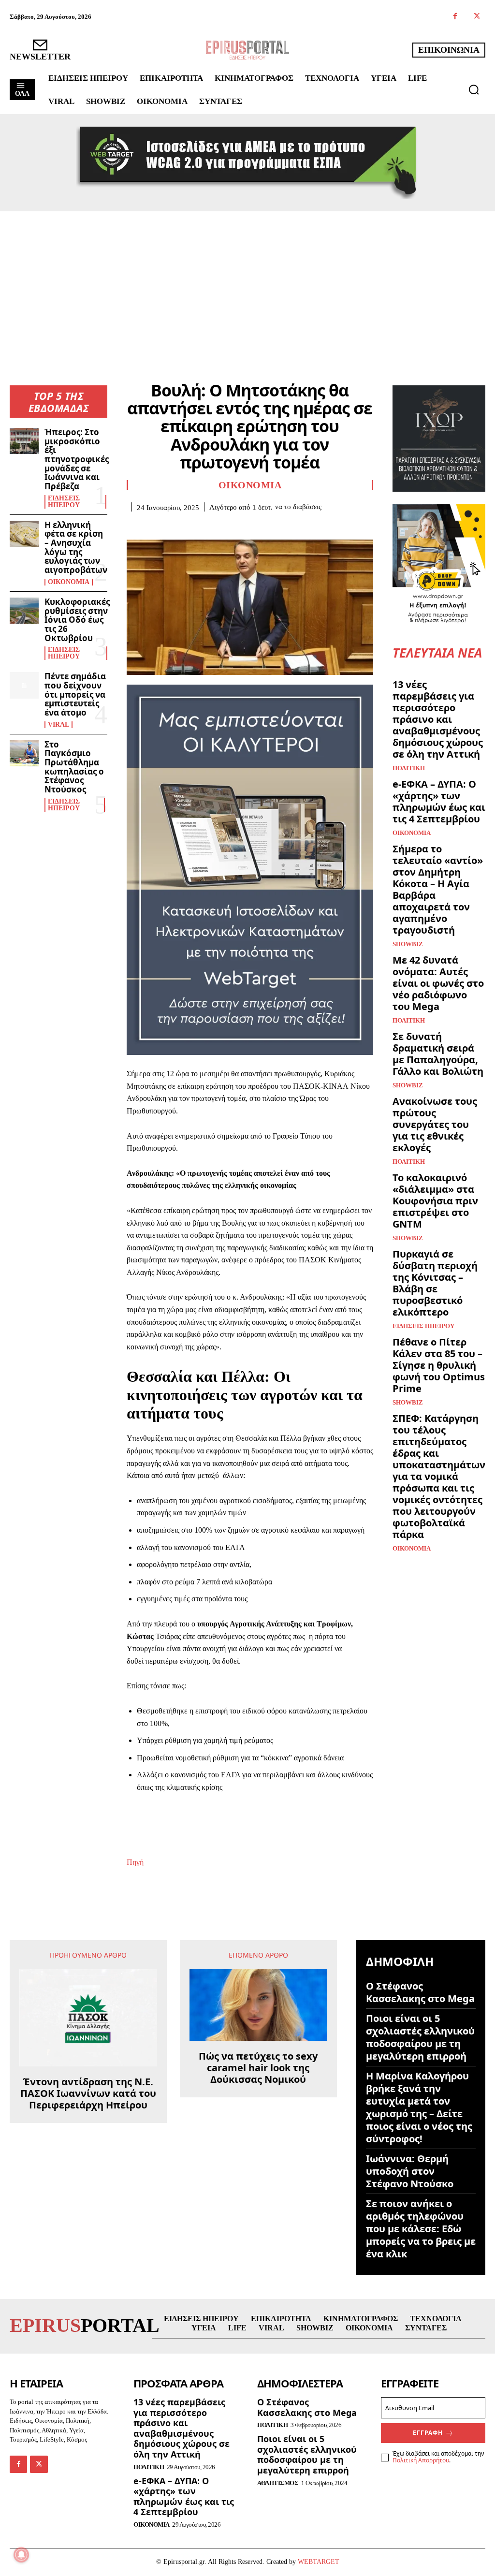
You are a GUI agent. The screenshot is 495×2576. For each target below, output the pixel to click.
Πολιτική (409, 768)
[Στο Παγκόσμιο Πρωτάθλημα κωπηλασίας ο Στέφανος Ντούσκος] (24, 753)
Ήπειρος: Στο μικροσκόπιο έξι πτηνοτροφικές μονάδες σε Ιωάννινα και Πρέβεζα (77, 459)
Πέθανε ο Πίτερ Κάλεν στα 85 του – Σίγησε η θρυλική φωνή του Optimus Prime (439, 1365)
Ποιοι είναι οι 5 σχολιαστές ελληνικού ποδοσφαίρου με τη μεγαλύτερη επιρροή (420, 2037)
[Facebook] (455, 17)
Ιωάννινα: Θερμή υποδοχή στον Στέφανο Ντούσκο (410, 2171)
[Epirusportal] (247, 50)
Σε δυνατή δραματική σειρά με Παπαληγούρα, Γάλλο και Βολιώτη (438, 1054)
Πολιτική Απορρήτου (421, 2460)
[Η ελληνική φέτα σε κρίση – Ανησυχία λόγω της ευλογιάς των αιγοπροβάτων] (24, 534)
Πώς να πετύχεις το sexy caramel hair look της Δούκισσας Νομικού (258, 2068)
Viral (58, 725)
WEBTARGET (319, 2562)
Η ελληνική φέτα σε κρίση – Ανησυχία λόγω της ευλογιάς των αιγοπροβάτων (76, 547)
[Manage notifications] (21, 2555)
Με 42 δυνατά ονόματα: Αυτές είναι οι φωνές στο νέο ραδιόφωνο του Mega (438, 983)
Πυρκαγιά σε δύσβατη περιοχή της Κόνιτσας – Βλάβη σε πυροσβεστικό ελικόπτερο (435, 1283)
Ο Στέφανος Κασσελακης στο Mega (420, 1992)
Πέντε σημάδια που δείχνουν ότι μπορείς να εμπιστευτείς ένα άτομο (75, 694)
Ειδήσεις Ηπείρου (64, 502)
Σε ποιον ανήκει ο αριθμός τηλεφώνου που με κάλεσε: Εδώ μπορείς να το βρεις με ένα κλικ (421, 2229)
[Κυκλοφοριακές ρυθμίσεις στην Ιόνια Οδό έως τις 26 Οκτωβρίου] (24, 611)
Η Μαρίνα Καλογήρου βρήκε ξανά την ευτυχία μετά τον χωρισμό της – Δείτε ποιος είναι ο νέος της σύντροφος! (419, 2107)
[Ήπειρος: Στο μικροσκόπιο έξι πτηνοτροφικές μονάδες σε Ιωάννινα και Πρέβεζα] (24, 441)
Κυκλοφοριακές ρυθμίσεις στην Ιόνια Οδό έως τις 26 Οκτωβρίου (77, 620)
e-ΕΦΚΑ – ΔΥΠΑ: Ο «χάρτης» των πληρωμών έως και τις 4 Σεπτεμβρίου (439, 801)
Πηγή (135, 1862)
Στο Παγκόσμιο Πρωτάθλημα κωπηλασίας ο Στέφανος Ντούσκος (74, 767)
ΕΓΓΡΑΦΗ (428, 2433)
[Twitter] (477, 17)
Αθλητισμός (278, 2483)
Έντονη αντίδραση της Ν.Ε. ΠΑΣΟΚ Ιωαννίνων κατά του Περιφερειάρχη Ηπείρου (88, 2093)
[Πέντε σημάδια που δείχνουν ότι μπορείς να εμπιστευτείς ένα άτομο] (24, 685)
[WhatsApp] (203, 527)
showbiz (408, 944)
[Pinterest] (181, 527)
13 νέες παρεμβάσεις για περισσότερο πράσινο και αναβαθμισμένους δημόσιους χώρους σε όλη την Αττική (438, 719)
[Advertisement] (247, 284)
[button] (474, 89)
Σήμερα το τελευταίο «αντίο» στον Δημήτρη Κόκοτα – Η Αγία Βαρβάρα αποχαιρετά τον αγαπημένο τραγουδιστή (438, 889)
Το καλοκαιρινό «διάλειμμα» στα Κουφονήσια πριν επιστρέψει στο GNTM (435, 1201)
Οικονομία (69, 582)
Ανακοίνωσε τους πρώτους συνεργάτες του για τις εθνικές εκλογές (435, 1124)
